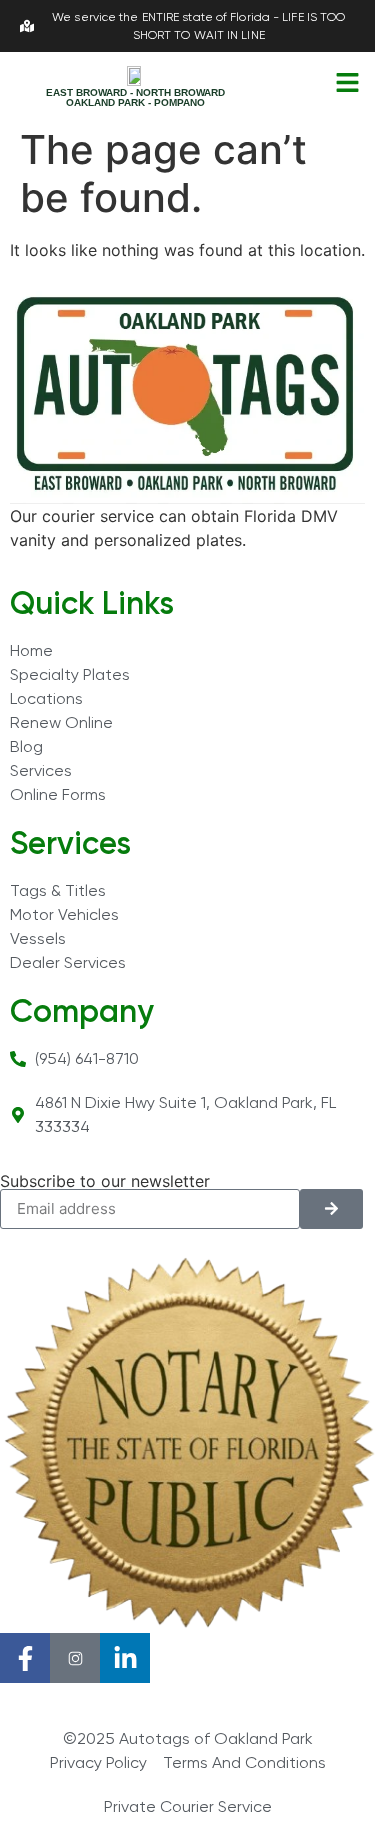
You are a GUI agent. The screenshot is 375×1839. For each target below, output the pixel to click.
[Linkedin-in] (125, 1658)
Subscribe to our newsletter (105, 1181)
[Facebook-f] (25, 1658)
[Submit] (331, 1209)
